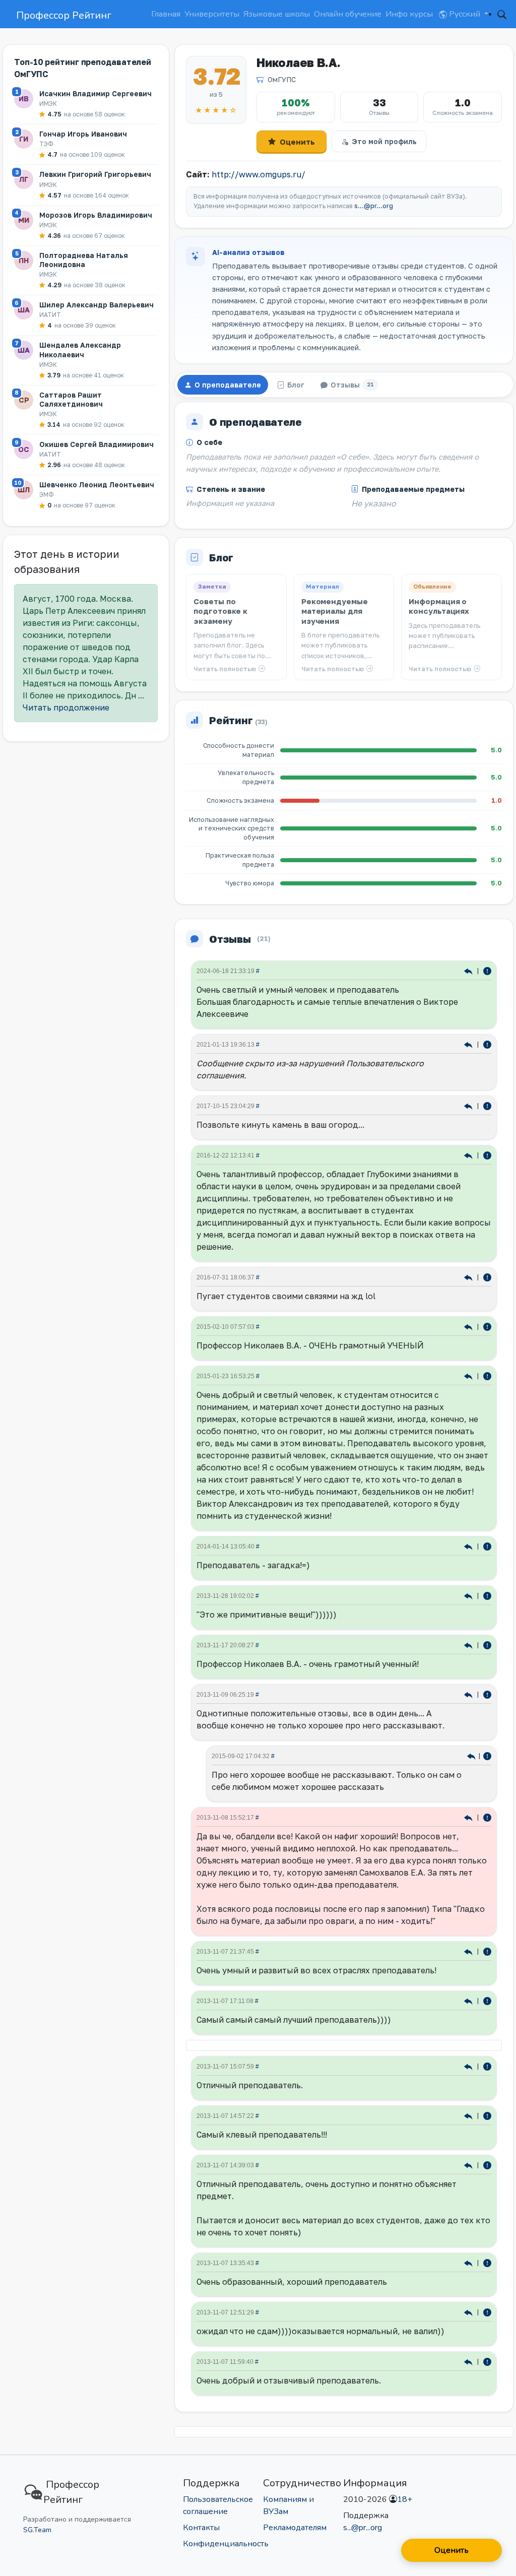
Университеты (212, 14)
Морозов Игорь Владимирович (96, 215)
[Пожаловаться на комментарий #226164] (487, 1155)
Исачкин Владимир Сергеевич (95, 93)
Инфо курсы (409, 14)
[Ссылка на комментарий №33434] (469, 1817)
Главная (166, 14)
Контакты (201, 2528)
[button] (502, 14)
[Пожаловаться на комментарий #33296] (487, 1951)
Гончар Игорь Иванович (83, 134)
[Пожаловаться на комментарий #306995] (487, 970)
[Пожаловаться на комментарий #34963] (487, 1645)
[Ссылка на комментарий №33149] (469, 2312)
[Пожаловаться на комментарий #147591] (487, 1755)
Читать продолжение (66, 707)
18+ (405, 2499)
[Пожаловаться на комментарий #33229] (487, 2000)
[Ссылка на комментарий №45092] (469, 1546)
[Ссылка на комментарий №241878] (469, 1105)
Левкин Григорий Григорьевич (95, 174)
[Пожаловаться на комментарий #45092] (487, 1546)
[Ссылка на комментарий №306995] (469, 970)
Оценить (297, 142)
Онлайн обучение (348, 14)
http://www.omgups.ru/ (259, 174)
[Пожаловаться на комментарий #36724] (487, 1595)
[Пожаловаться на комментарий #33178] (487, 2115)
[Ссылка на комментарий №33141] (469, 2361)
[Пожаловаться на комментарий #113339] (487, 1375)
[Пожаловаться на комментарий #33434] (487, 1817)
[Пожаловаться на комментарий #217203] (487, 1277)
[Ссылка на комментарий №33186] (469, 2066)
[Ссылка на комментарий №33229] (469, 2000)
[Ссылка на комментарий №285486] (469, 1044)
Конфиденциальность (226, 2544)
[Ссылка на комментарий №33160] (469, 2262)
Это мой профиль (384, 141)
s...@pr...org (374, 206)
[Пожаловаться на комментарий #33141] (487, 2361)
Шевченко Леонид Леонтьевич (97, 485)
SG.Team (37, 2530)
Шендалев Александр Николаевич (80, 349)
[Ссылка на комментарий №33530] (469, 1694)
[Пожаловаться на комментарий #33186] (487, 2066)
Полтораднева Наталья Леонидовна (84, 260)
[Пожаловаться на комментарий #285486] (487, 1044)
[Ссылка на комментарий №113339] (469, 1375)
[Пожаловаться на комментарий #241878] (487, 1105)
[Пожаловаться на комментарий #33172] (487, 2165)
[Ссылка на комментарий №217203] (469, 1277)
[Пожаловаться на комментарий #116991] (487, 1326)
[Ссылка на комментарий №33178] (469, 2115)
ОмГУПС (282, 79)
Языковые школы (277, 14)
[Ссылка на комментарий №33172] (469, 2165)
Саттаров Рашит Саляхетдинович (71, 399)
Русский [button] (465, 14)
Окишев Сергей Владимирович (96, 444)
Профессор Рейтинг (64, 15)
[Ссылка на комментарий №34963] (469, 1645)
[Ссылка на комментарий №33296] (469, 1951)
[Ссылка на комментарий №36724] (469, 1595)
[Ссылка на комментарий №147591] (472, 1755)
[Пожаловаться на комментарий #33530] (487, 1694)
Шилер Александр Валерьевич (96, 305)
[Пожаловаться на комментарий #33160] (487, 2262)
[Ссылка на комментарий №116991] (469, 1326)
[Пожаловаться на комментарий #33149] (487, 2312)
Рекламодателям (295, 2528)
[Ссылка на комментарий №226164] (469, 1155)
